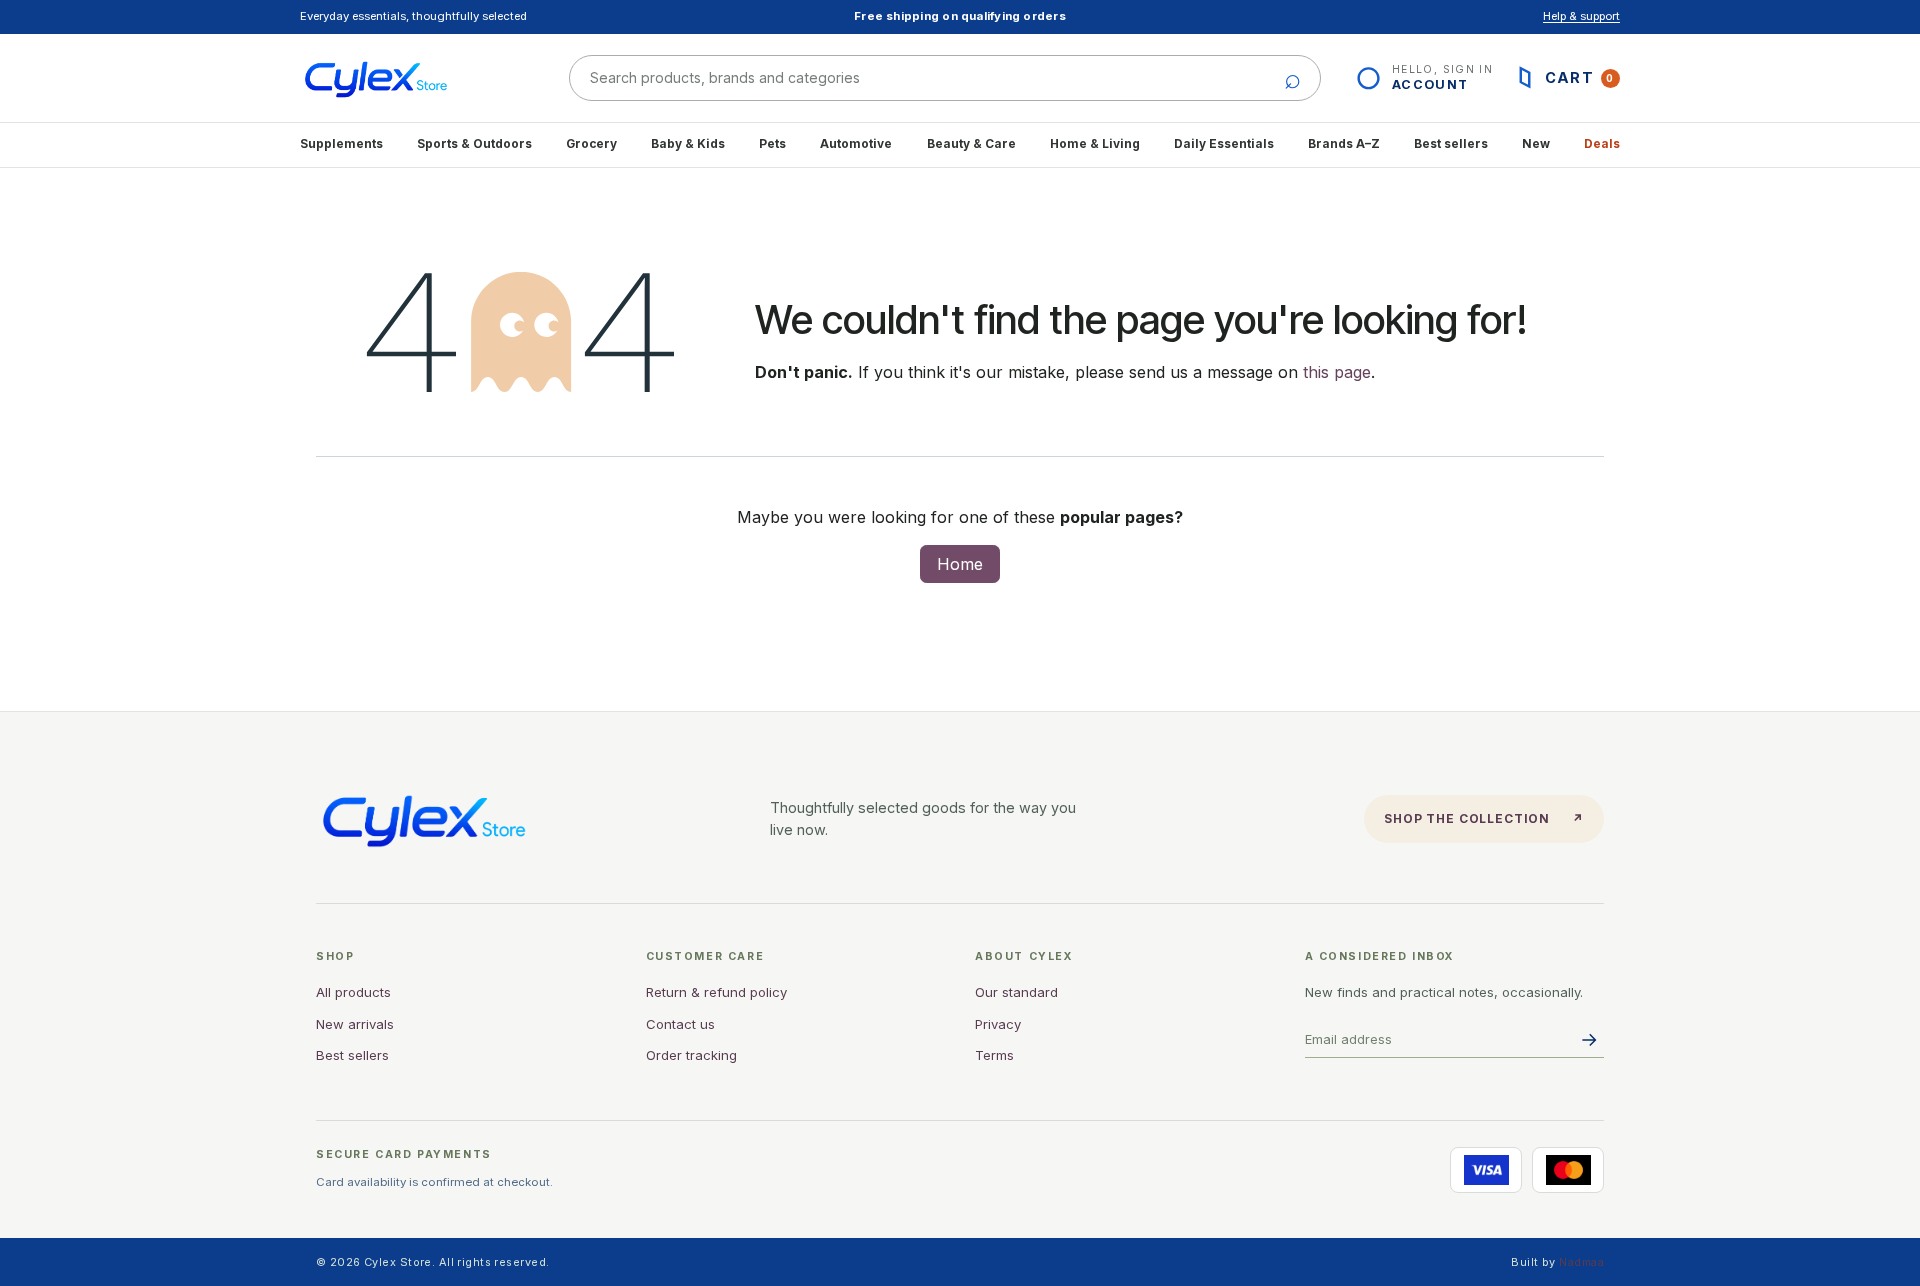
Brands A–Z (1344, 144)
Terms (994, 1055)
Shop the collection (1484, 818)
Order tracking (691, 1055)
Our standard (1016, 992)
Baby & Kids (688, 144)
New (1536, 144)
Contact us (680, 1024)
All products (353, 992)
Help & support (1581, 16)
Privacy (998, 1024)
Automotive (856, 144)
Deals (1602, 144)
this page (1337, 372)
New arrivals (355, 1024)
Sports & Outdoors (474, 144)
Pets (772, 144)
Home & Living (1095, 144)
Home (960, 564)
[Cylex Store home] (412, 78)
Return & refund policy (716, 992)
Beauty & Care (971, 144)
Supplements (341, 144)
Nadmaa (1581, 1262)
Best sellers (1451, 144)
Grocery (591, 144)
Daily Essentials (1224, 144)
